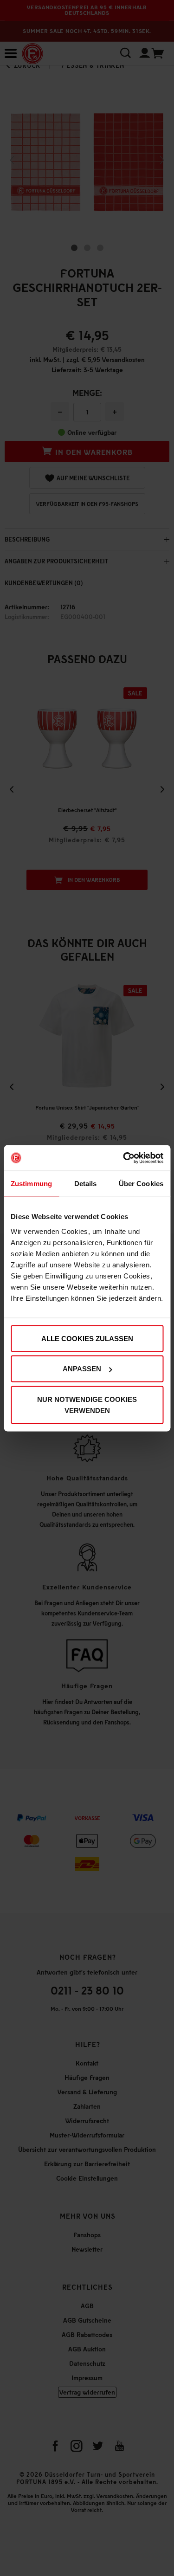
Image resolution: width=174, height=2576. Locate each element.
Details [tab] (86, 1184)
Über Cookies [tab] (141, 1184)
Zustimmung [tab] (31, 1184)
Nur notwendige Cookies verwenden (87, 1404)
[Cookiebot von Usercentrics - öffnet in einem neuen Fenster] (124, 1158)
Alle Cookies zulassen (87, 1338)
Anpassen (82, 1369)
